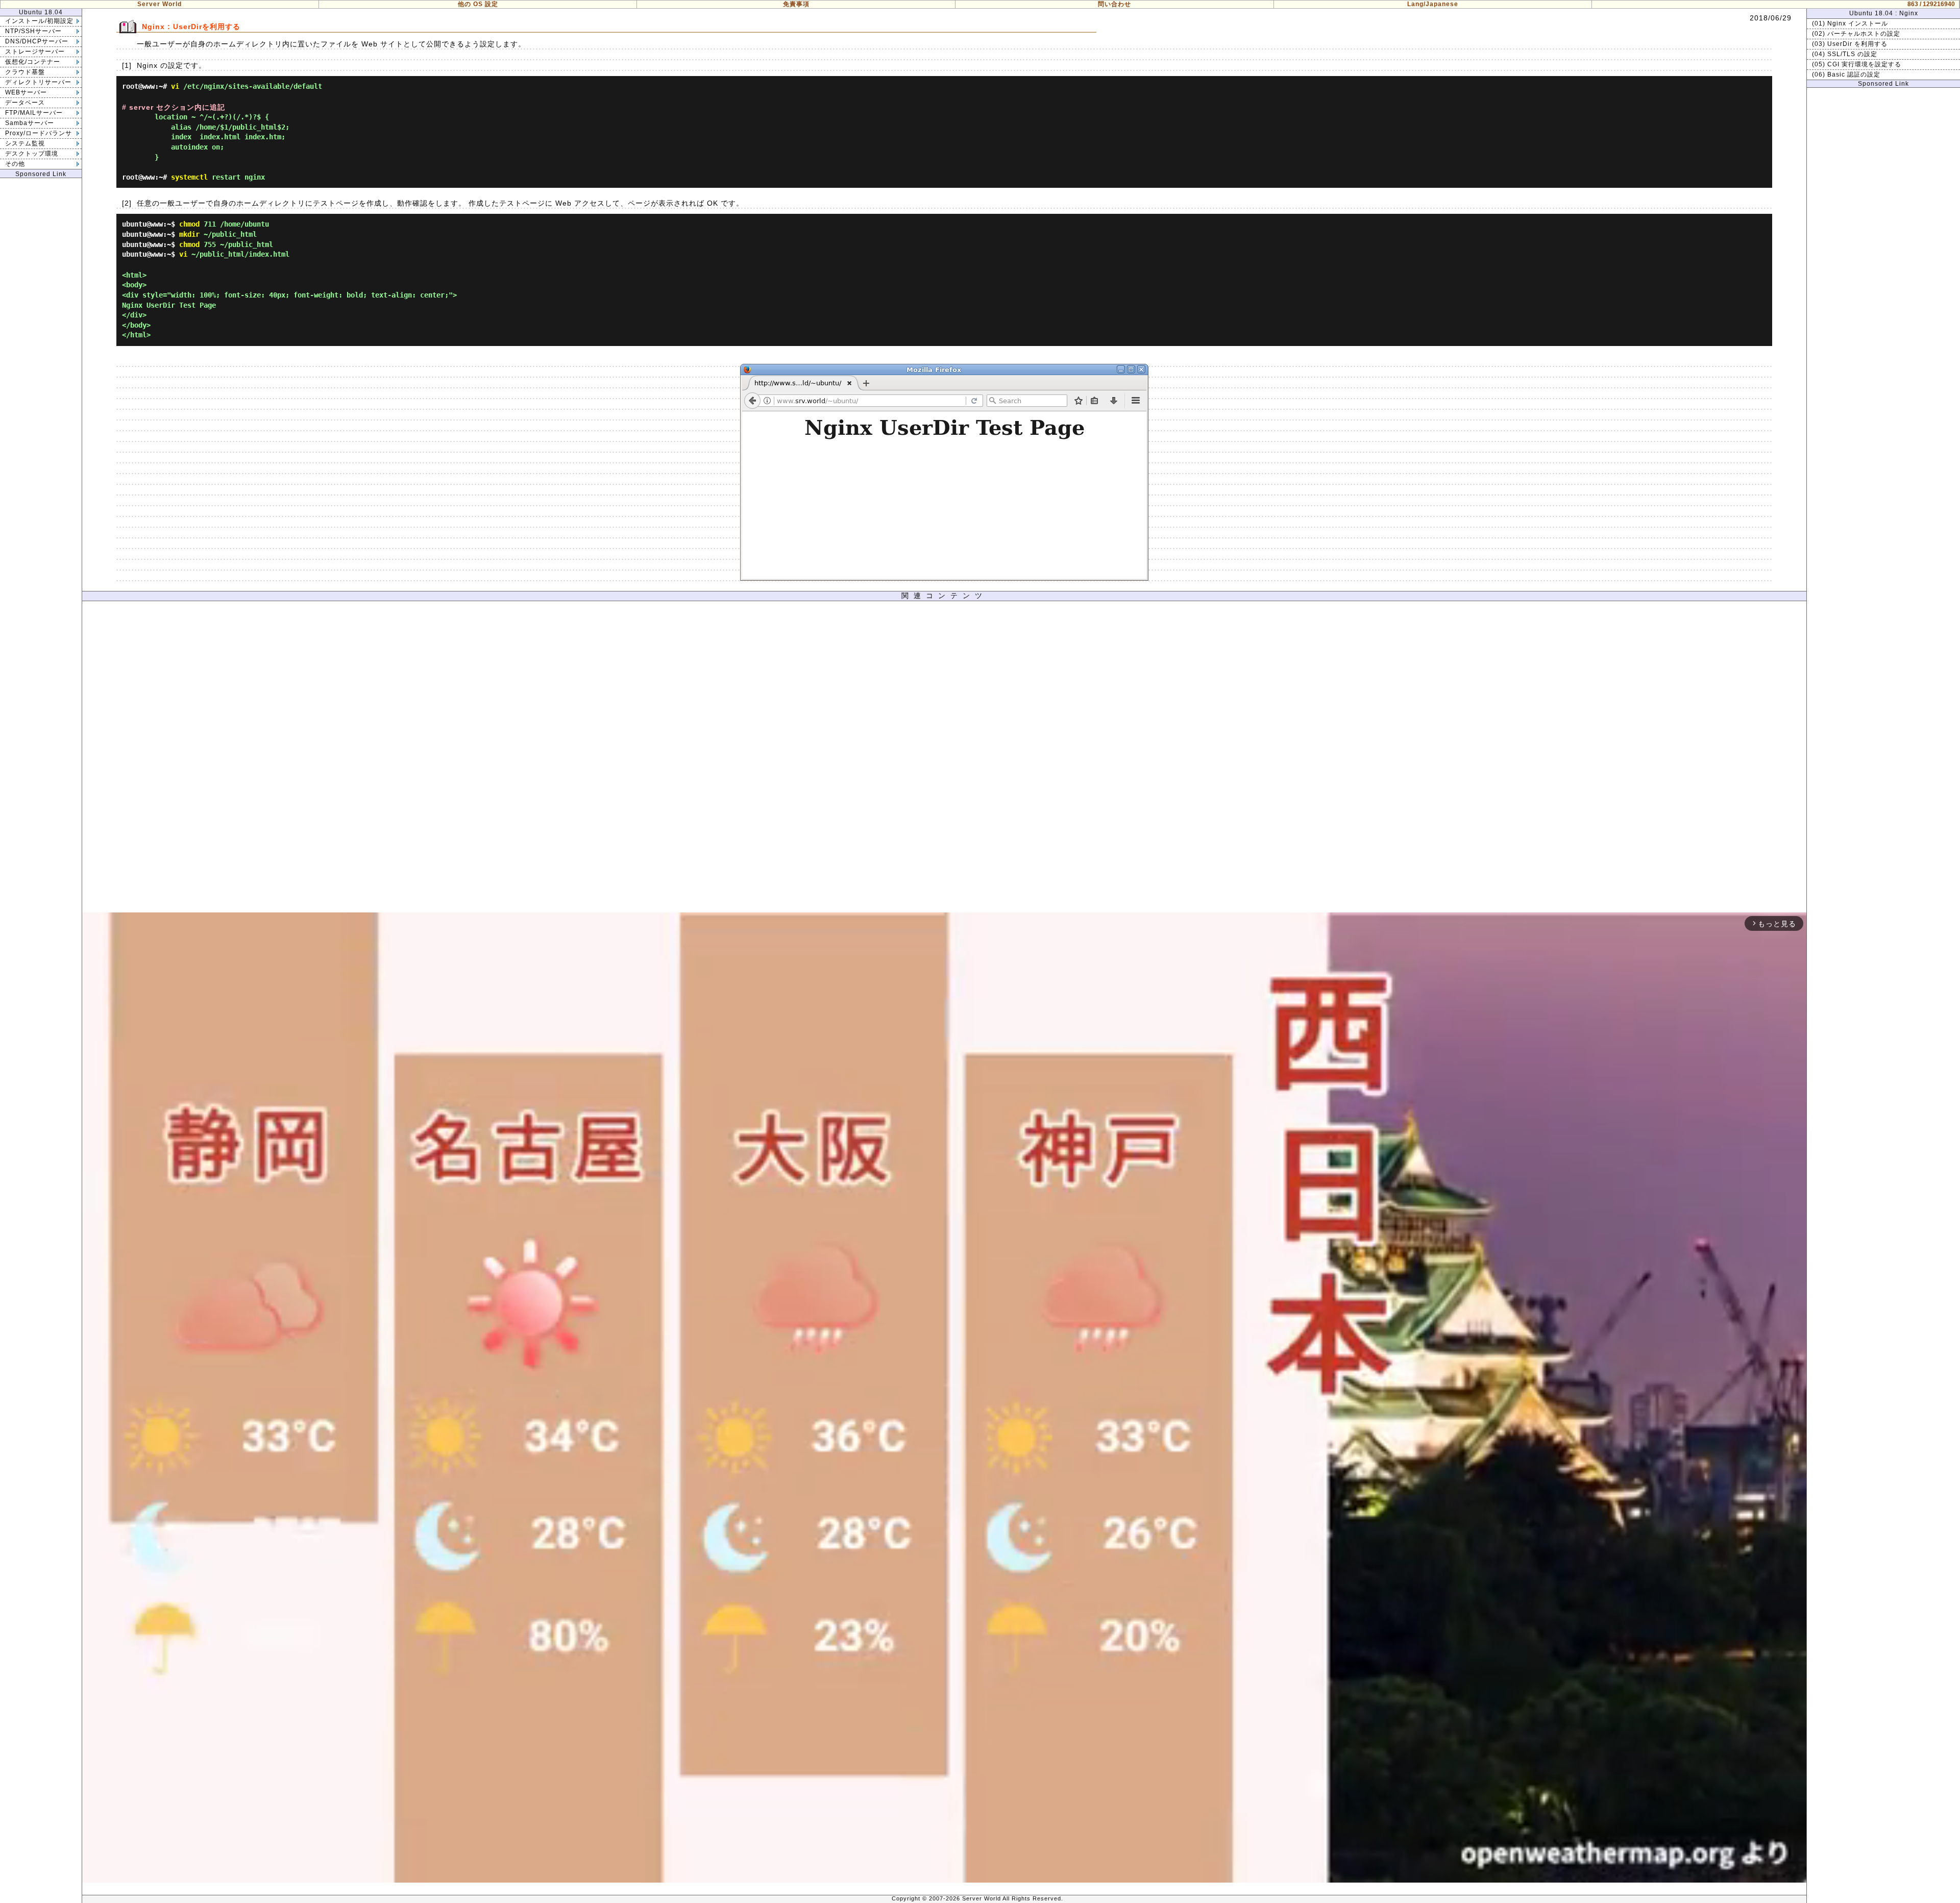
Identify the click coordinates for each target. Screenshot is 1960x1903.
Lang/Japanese (1433, 4)
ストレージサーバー (35, 52)
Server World (160, 4)
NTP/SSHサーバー (33, 31)
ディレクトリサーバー (38, 82)
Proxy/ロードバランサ (39, 133)
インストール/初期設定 (39, 21)
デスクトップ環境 (32, 154)
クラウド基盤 (25, 72)
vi (175, 86)
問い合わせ (1114, 4)
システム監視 (25, 143)
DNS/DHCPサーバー (37, 41)
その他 (15, 164)
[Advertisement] (944, 759)
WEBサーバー (26, 92)
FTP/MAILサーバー (34, 113)
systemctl (189, 177)
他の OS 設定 (478, 4)
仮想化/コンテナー (33, 62)
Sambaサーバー (30, 123)
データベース (25, 103)
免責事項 (796, 4)
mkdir (189, 234)
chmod (189, 224)
